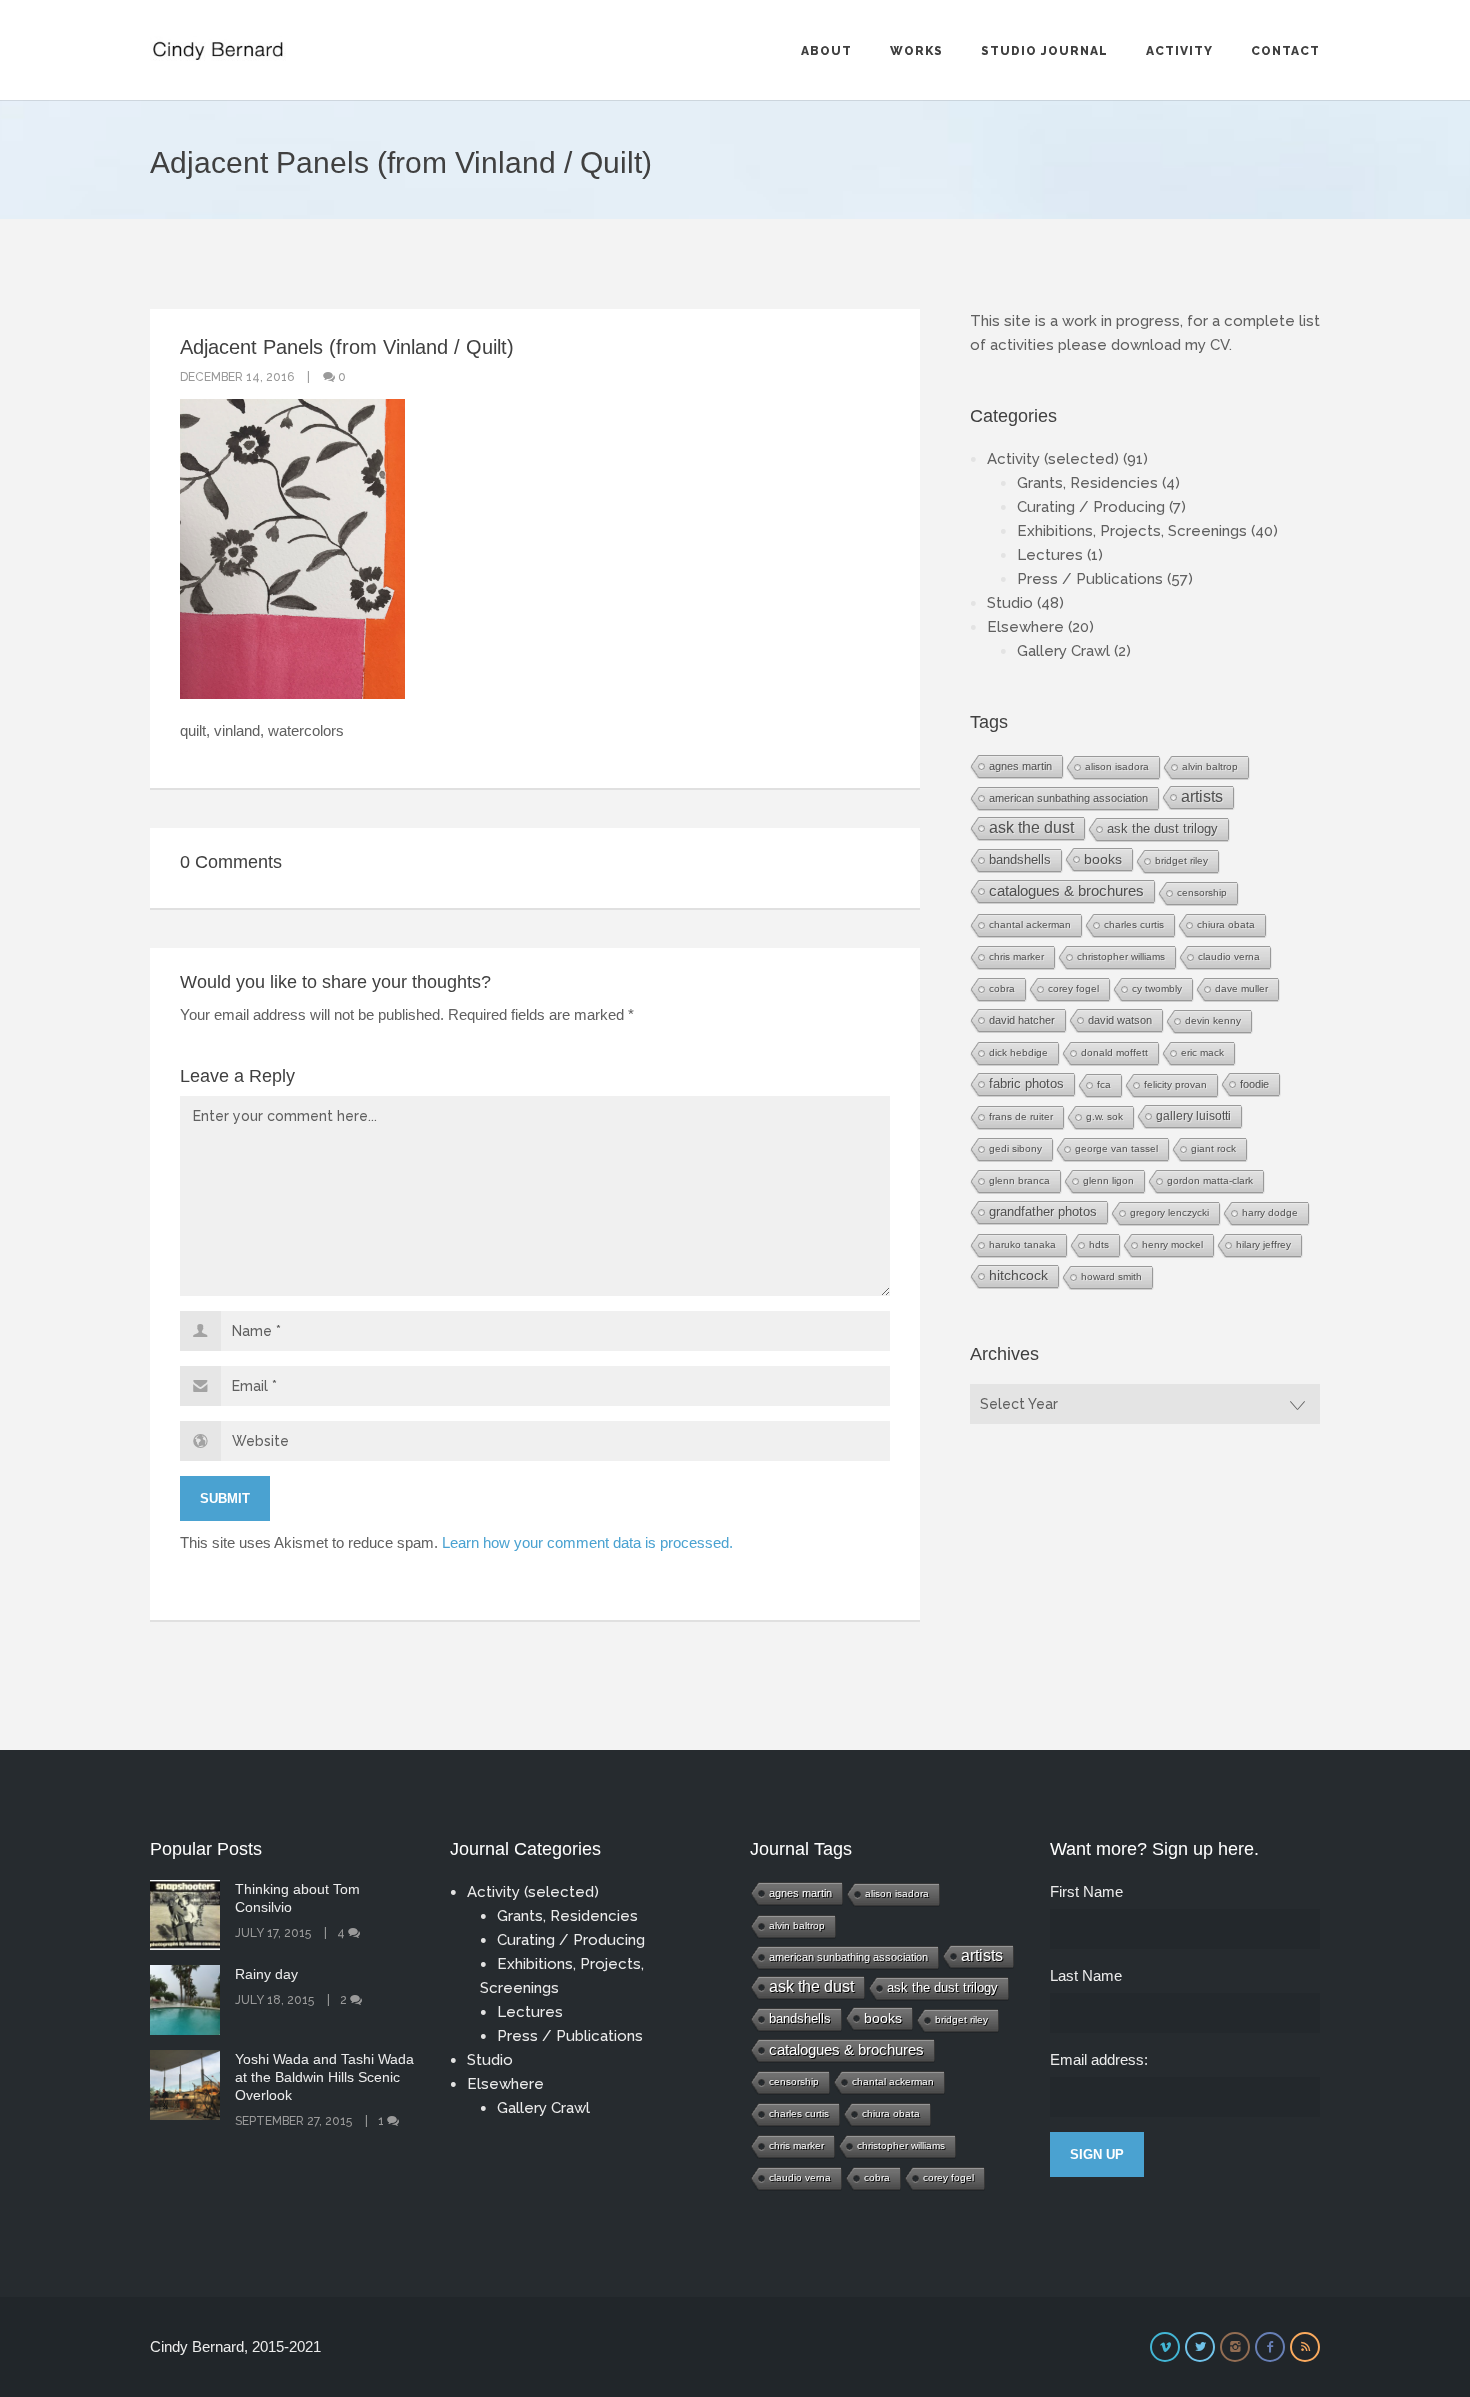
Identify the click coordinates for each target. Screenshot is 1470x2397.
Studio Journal (1044, 51)
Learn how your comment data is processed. (587, 1542)
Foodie (1254, 1084)
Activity (1179, 51)
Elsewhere (1025, 627)
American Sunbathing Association (1068, 798)
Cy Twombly (1157, 988)
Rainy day (266, 1974)
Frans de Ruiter (1021, 1116)
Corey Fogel (1073, 988)
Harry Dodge (1270, 1212)
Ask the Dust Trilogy (1162, 828)
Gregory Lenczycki (1169, 1212)
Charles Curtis (1134, 924)
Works (916, 51)
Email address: (1099, 2059)
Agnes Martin (1020, 766)
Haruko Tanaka (1022, 1244)
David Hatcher (1022, 1020)
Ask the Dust (1031, 827)
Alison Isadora (1117, 766)
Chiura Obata (1226, 924)
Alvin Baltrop (1210, 766)
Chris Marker (1016, 956)
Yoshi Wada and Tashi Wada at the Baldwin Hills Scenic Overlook (324, 2077)
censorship (1202, 892)
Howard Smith (1111, 1276)
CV (1219, 345)
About (826, 51)
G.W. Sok (1104, 1116)
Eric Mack (1202, 1052)
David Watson (1120, 1020)
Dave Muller (1241, 988)
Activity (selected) (1053, 459)
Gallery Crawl (1063, 651)
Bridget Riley (1181, 860)
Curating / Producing (1091, 507)
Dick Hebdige (1018, 1052)
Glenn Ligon (1108, 1180)
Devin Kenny (1213, 1020)
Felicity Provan (1175, 1084)
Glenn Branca (1019, 1180)
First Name (1086, 1891)
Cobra (1002, 988)
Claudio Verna (1229, 956)
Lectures (1050, 555)
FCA (1104, 1084)
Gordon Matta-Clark (1210, 1180)
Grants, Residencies (1087, 483)
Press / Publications (1090, 579)
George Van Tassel (1116, 1148)
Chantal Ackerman (1030, 924)
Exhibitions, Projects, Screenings (1132, 531)
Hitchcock (1018, 1275)
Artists (1202, 796)
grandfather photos (1043, 1212)
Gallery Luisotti (1193, 1115)
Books (1103, 859)
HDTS (1099, 1244)
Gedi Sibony (1015, 1148)
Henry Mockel (1172, 1244)
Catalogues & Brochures (1066, 891)
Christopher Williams (1121, 956)
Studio (1010, 603)
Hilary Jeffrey (1263, 1244)
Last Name (1086, 1975)
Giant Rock (1213, 1148)
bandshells (1020, 859)
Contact (1285, 51)
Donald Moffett (1114, 1052)
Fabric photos (1026, 1083)
